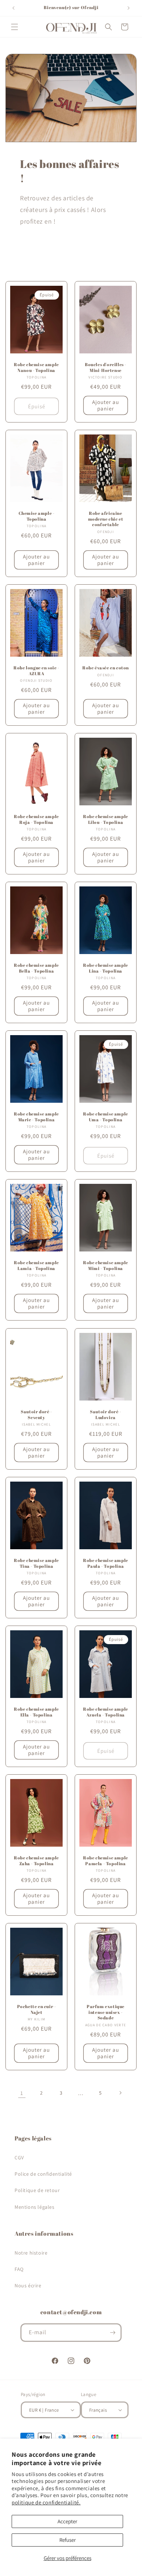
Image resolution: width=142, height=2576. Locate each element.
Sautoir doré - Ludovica (105, 1415)
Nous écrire (28, 2285)
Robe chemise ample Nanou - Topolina (36, 367)
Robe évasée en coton (106, 668)
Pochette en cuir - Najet (37, 2009)
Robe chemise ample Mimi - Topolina (106, 1265)
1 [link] (22, 2093)
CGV (19, 2158)
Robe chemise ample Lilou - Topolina (106, 819)
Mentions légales (35, 2207)
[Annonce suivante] (129, 8)
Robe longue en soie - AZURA (36, 671)
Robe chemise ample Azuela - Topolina (106, 1712)
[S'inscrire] (113, 2333)
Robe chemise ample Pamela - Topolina (106, 1861)
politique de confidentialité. (46, 2502)
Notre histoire (31, 2253)
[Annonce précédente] (13, 8)
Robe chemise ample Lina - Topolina (106, 968)
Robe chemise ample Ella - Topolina (36, 1712)
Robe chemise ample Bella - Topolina (36, 968)
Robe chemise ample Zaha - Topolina (36, 1861)
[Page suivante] (120, 2093)
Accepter (67, 2521)
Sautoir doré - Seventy (36, 1415)
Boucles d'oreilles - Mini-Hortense (106, 367)
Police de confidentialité (43, 2174)
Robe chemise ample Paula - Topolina (106, 1563)
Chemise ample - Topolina (37, 516)
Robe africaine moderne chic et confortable (106, 519)
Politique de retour (37, 2190)
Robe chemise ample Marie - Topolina (36, 1117)
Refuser (68, 2540)
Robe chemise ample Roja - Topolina (36, 819)
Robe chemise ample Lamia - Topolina (36, 1265)
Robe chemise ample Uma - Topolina (106, 1117)
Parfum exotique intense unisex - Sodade (106, 2012)
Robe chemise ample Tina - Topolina (36, 1563)
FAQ (19, 2269)
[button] (15, 27)
